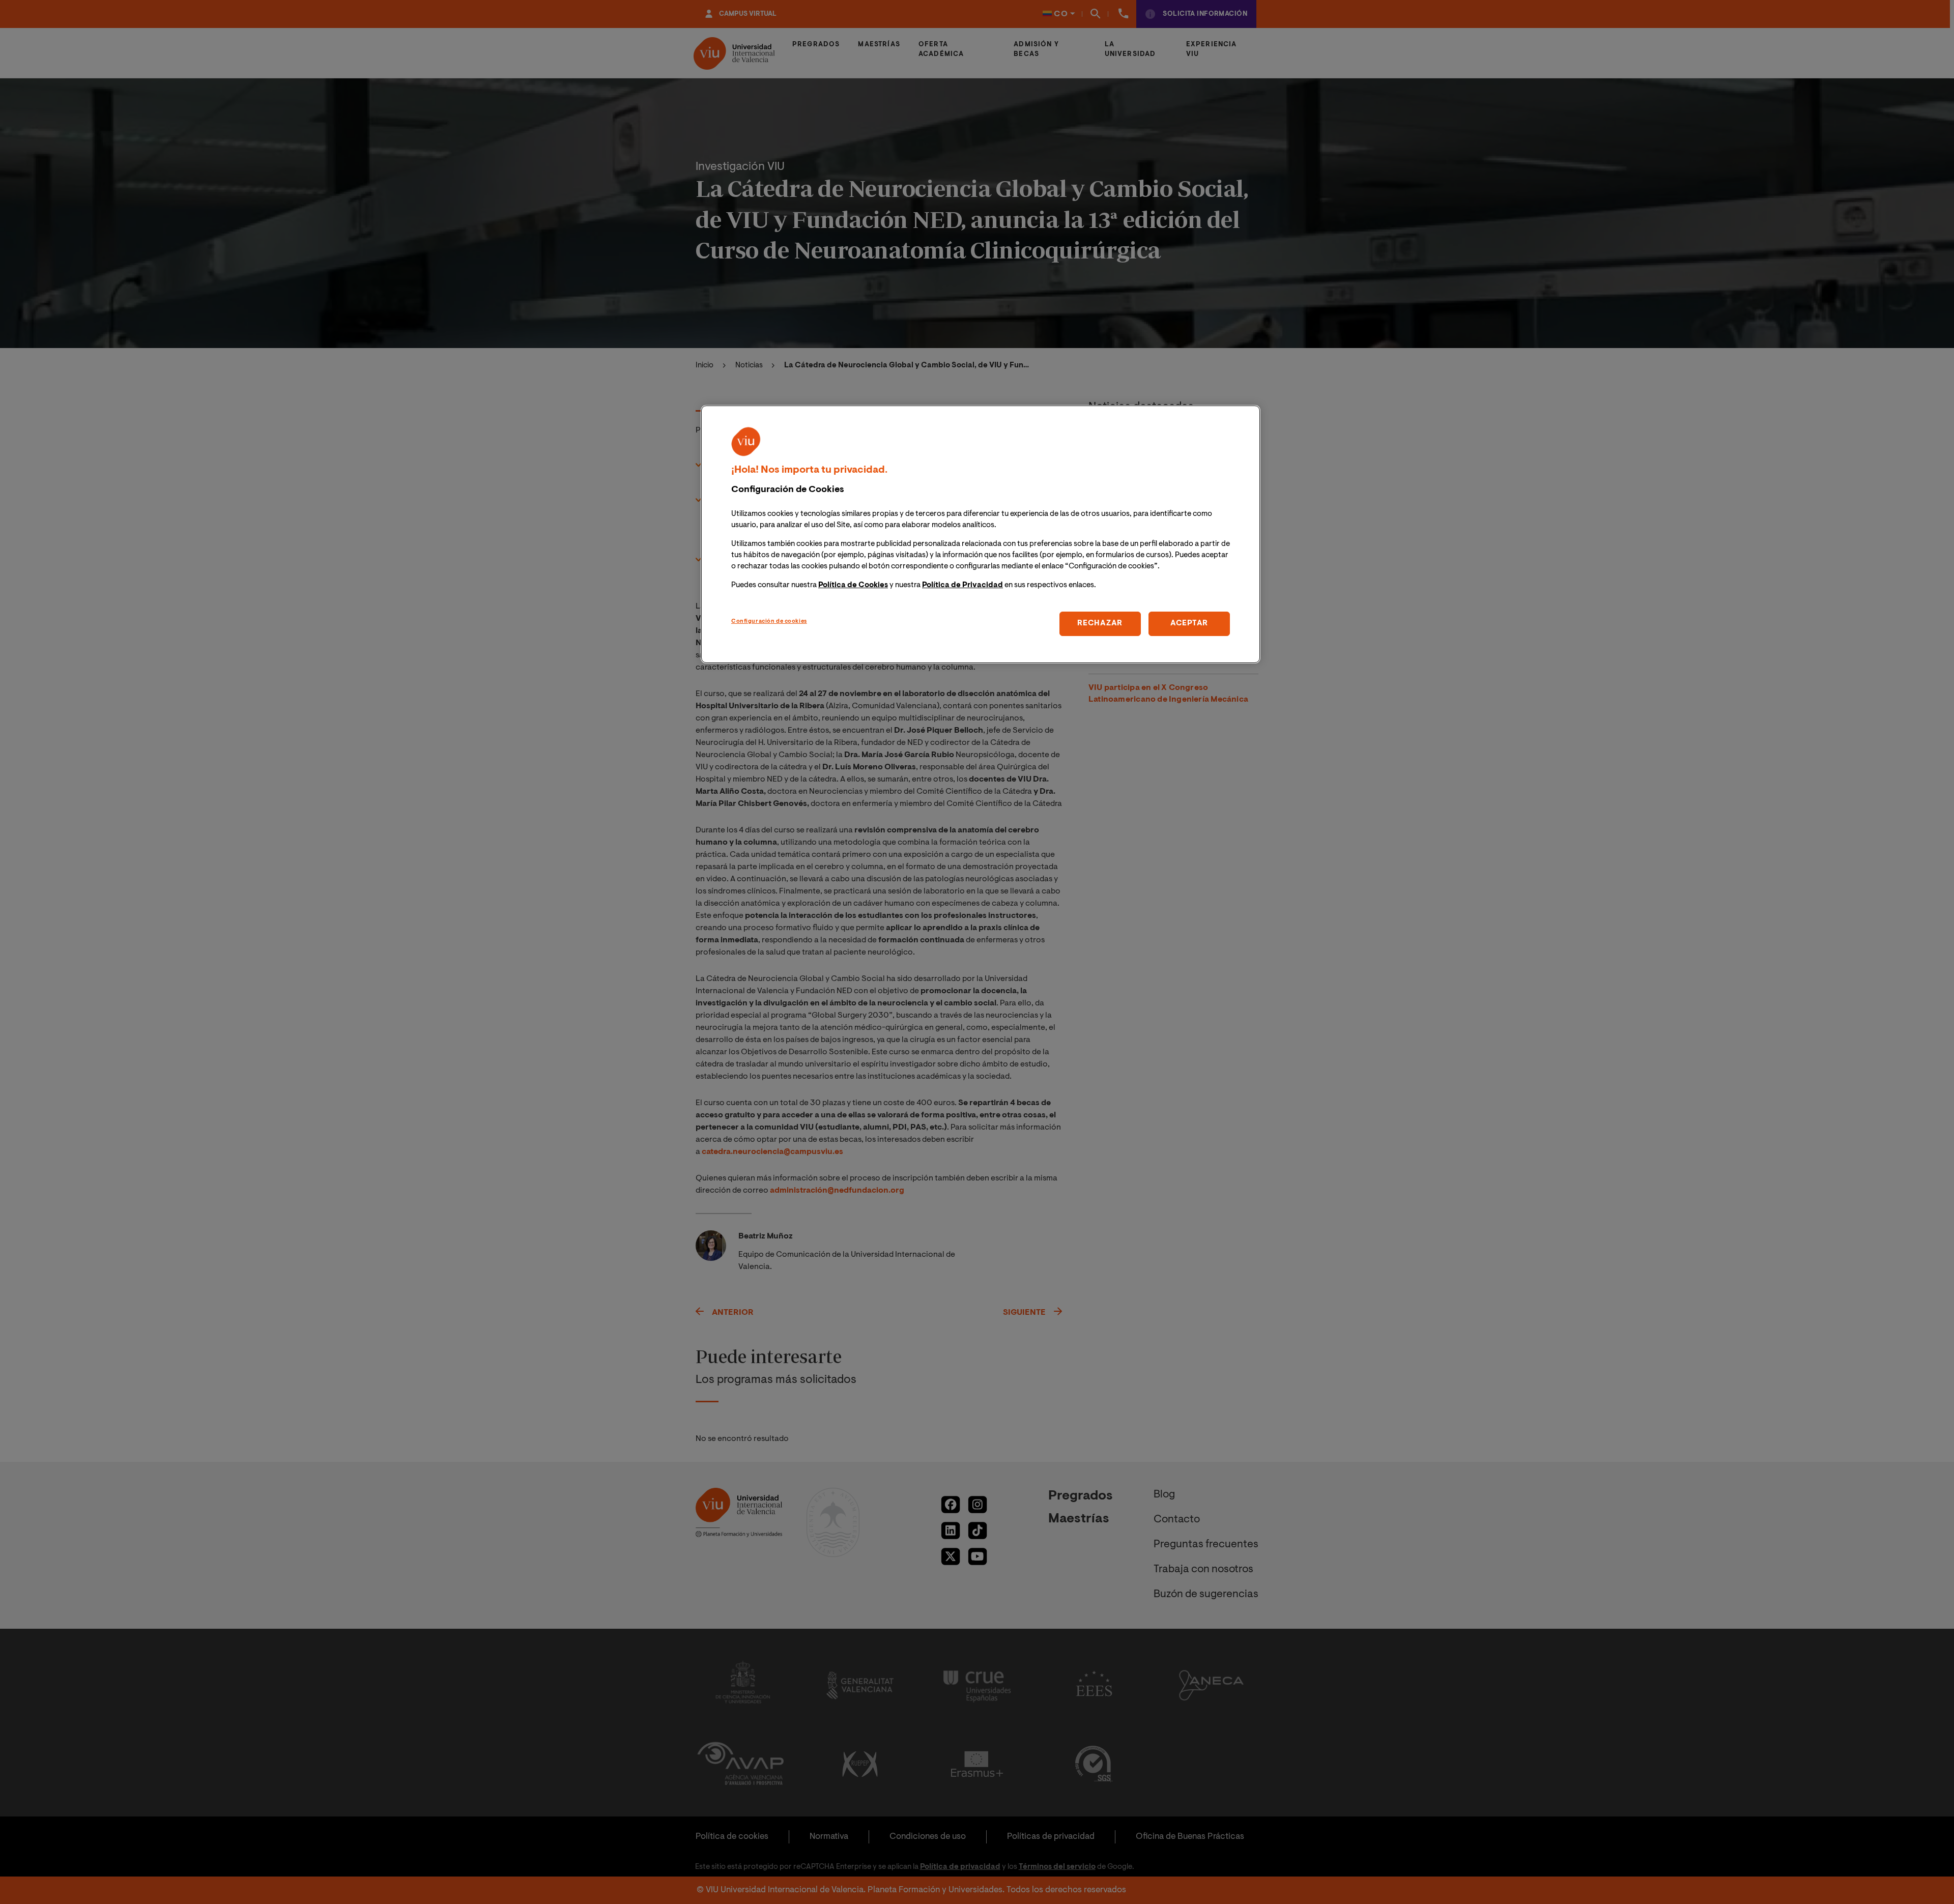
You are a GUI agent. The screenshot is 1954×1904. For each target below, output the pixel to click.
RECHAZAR (1100, 624)
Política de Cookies (853, 585)
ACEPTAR (1189, 624)
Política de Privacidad (962, 585)
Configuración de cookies (769, 622)
